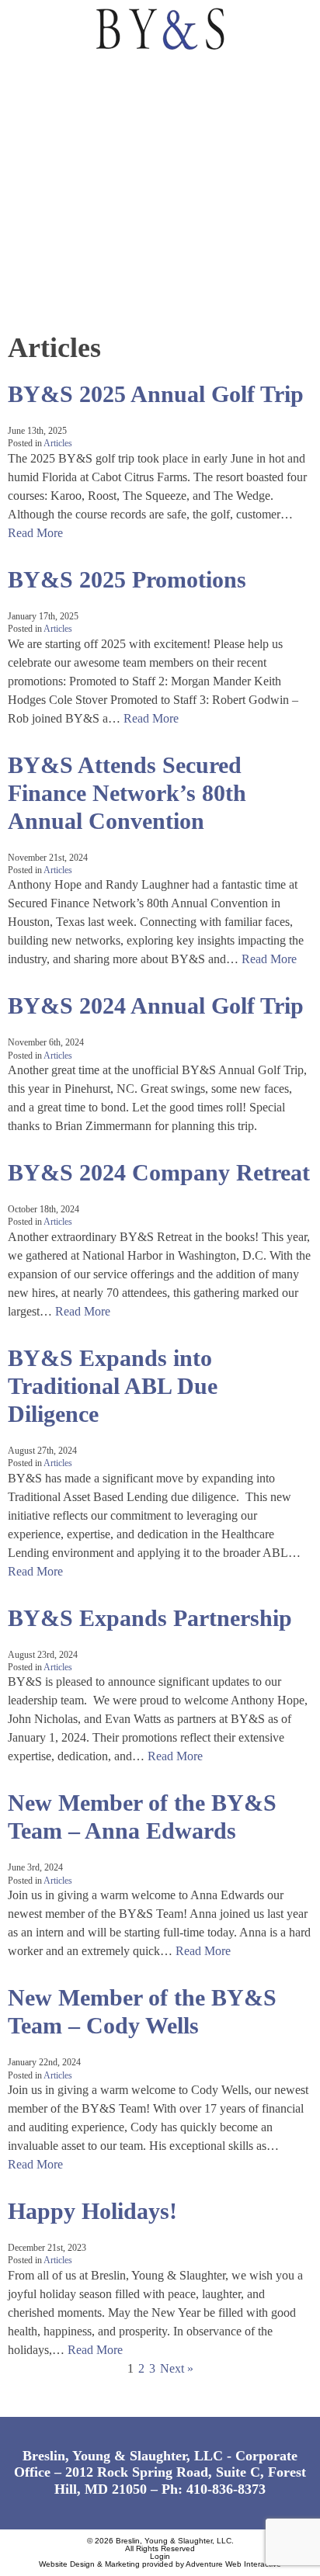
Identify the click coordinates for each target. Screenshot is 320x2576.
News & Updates (65, 254)
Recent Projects (68, 218)
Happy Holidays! (92, 2211)
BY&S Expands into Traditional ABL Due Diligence (113, 1386)
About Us (43, 111)
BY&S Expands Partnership (150, 1618)
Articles (58, 443)
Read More (35, 533)
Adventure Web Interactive (233, 2564)
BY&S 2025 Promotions (127, 579)
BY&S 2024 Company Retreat (159, 1172)
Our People (50, 183)
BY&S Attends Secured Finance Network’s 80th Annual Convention (127, 793)
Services (41, 147)
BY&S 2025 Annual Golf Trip (156, 394)
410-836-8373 (226, 2489)
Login (160, 2556)
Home (30, 76)
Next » (177, 2368)
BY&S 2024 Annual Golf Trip (156, 1005)
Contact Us (51, 290)
